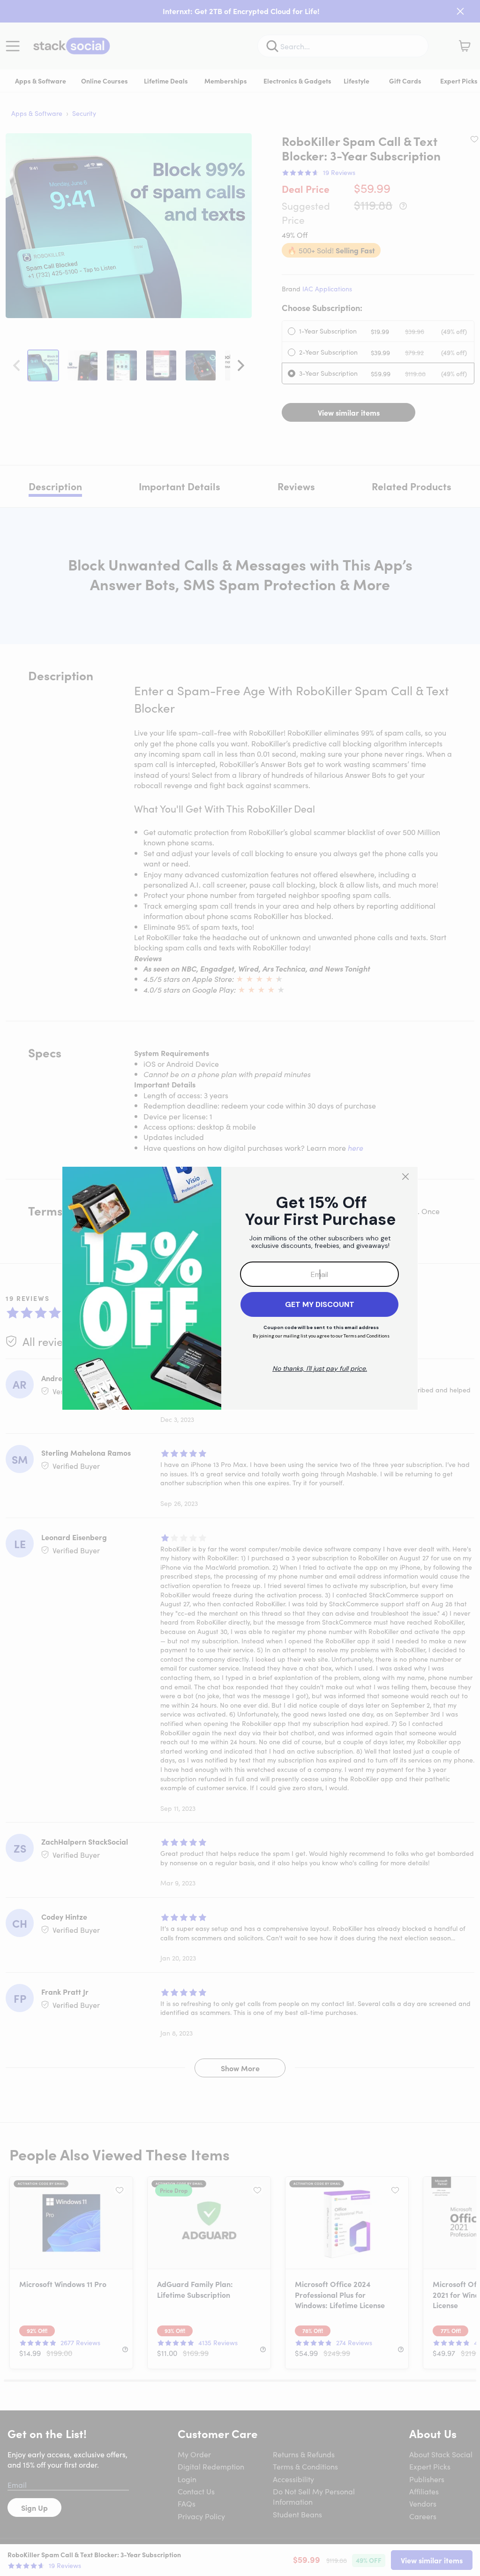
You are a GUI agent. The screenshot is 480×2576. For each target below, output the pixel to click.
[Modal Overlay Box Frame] (240, 1288)
